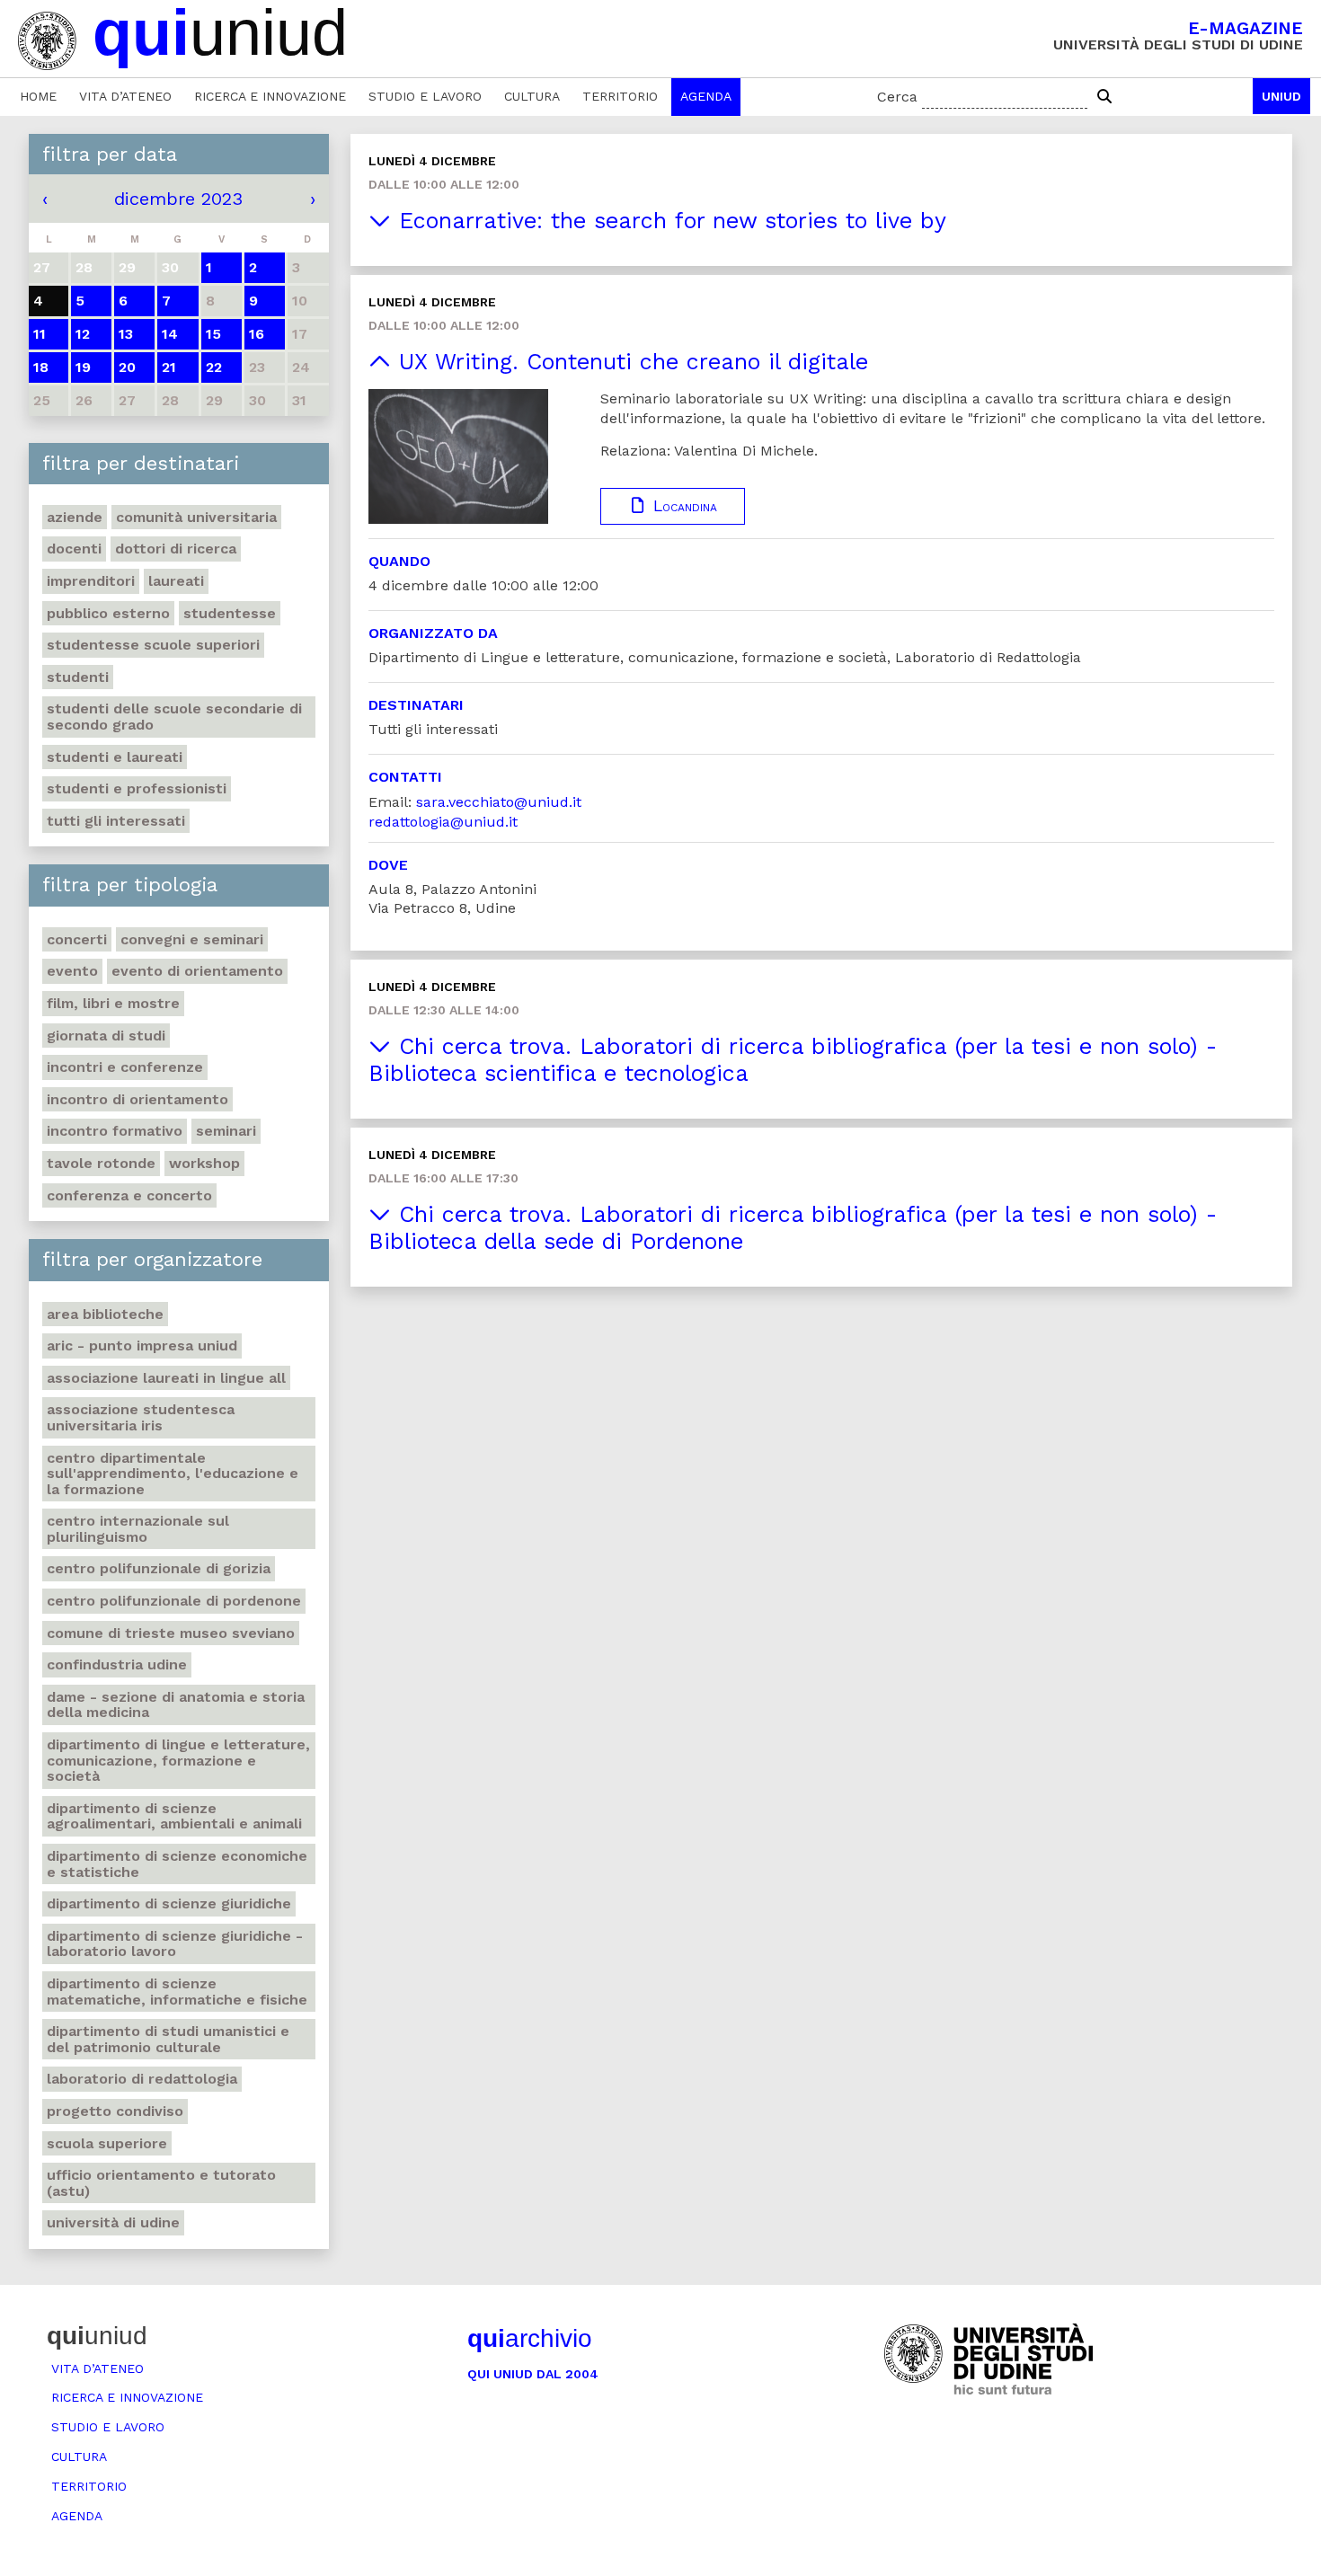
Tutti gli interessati (116, 821)
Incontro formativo (115, 1131)
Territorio (620, 96)
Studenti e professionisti (137, 788)
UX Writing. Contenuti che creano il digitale (629, 362)
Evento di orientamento (197, 971)
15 (213, 334)
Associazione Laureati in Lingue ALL (166, 1378)
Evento (72, 971)
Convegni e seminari (192, 939)
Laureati (176, 581)
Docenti (74, 549)
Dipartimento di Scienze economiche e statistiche (177, 1864)
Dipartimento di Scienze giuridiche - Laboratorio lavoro (175, 1944)
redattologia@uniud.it (443, 822)
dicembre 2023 (178, 199)
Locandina (683, 506)
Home (38, 96)
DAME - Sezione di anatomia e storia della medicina (176, 1705)
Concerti (77, 939)
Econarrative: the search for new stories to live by (669, 221)
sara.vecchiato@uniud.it (499, 802)
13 (126, 334)
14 (170, 334)
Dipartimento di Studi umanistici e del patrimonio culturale (168, 2039)
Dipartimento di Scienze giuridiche (169, 1903)
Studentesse (230, 613)
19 (83, 367)
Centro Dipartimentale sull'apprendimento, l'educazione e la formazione (173, 1474)
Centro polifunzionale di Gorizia (159, 1568)
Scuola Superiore (107, 2143)
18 (41, 367)
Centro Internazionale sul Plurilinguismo (138, 1529)
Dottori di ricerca (176, 549)
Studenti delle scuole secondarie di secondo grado (174, 717)
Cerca (897, 97)
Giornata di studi (106, 1036)
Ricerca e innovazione (270, 96)
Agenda (706, 96)
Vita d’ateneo (125, 96)
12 (83, 334)
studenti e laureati (115, 757)
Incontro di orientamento (137, 1099)
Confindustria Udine (117, 1664)
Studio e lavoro (425, 96)
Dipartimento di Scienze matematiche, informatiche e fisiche (177, 1992)
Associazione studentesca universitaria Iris (141, 1417)
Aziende (75, 517)
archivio (530, 2338)
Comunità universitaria (196, 517)
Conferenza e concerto (129, 1195)
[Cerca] (1104, 97)
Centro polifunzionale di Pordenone (174, 1601)
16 (257, 334)
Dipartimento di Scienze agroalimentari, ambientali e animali (174, 1816)
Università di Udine (113, 2222)
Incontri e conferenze (125, 1067)
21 (169, 367)
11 (40, 334)
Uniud (1281, 96)
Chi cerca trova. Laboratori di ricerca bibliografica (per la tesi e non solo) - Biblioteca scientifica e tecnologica (793, 1060)
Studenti (78, 677)
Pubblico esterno (108, 613)
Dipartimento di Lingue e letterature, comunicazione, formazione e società (178, 1760)
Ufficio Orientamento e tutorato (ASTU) (161, 2183)
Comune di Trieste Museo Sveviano (171, 1633)
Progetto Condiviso (115, 2111)
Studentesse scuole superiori (153, 645)
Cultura (532, 96)
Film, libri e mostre (113, 1003)
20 (127, 367)
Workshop (204, 1163)
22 (214, 367)
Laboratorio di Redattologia (142, 2079)
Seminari (226, 1131)
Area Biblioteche (105, 1314)
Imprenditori (91, 581)
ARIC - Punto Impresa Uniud (142, 1346)
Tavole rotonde (101, 1163)
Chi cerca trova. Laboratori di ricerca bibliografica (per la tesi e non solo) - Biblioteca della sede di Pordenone (793, 1228)
